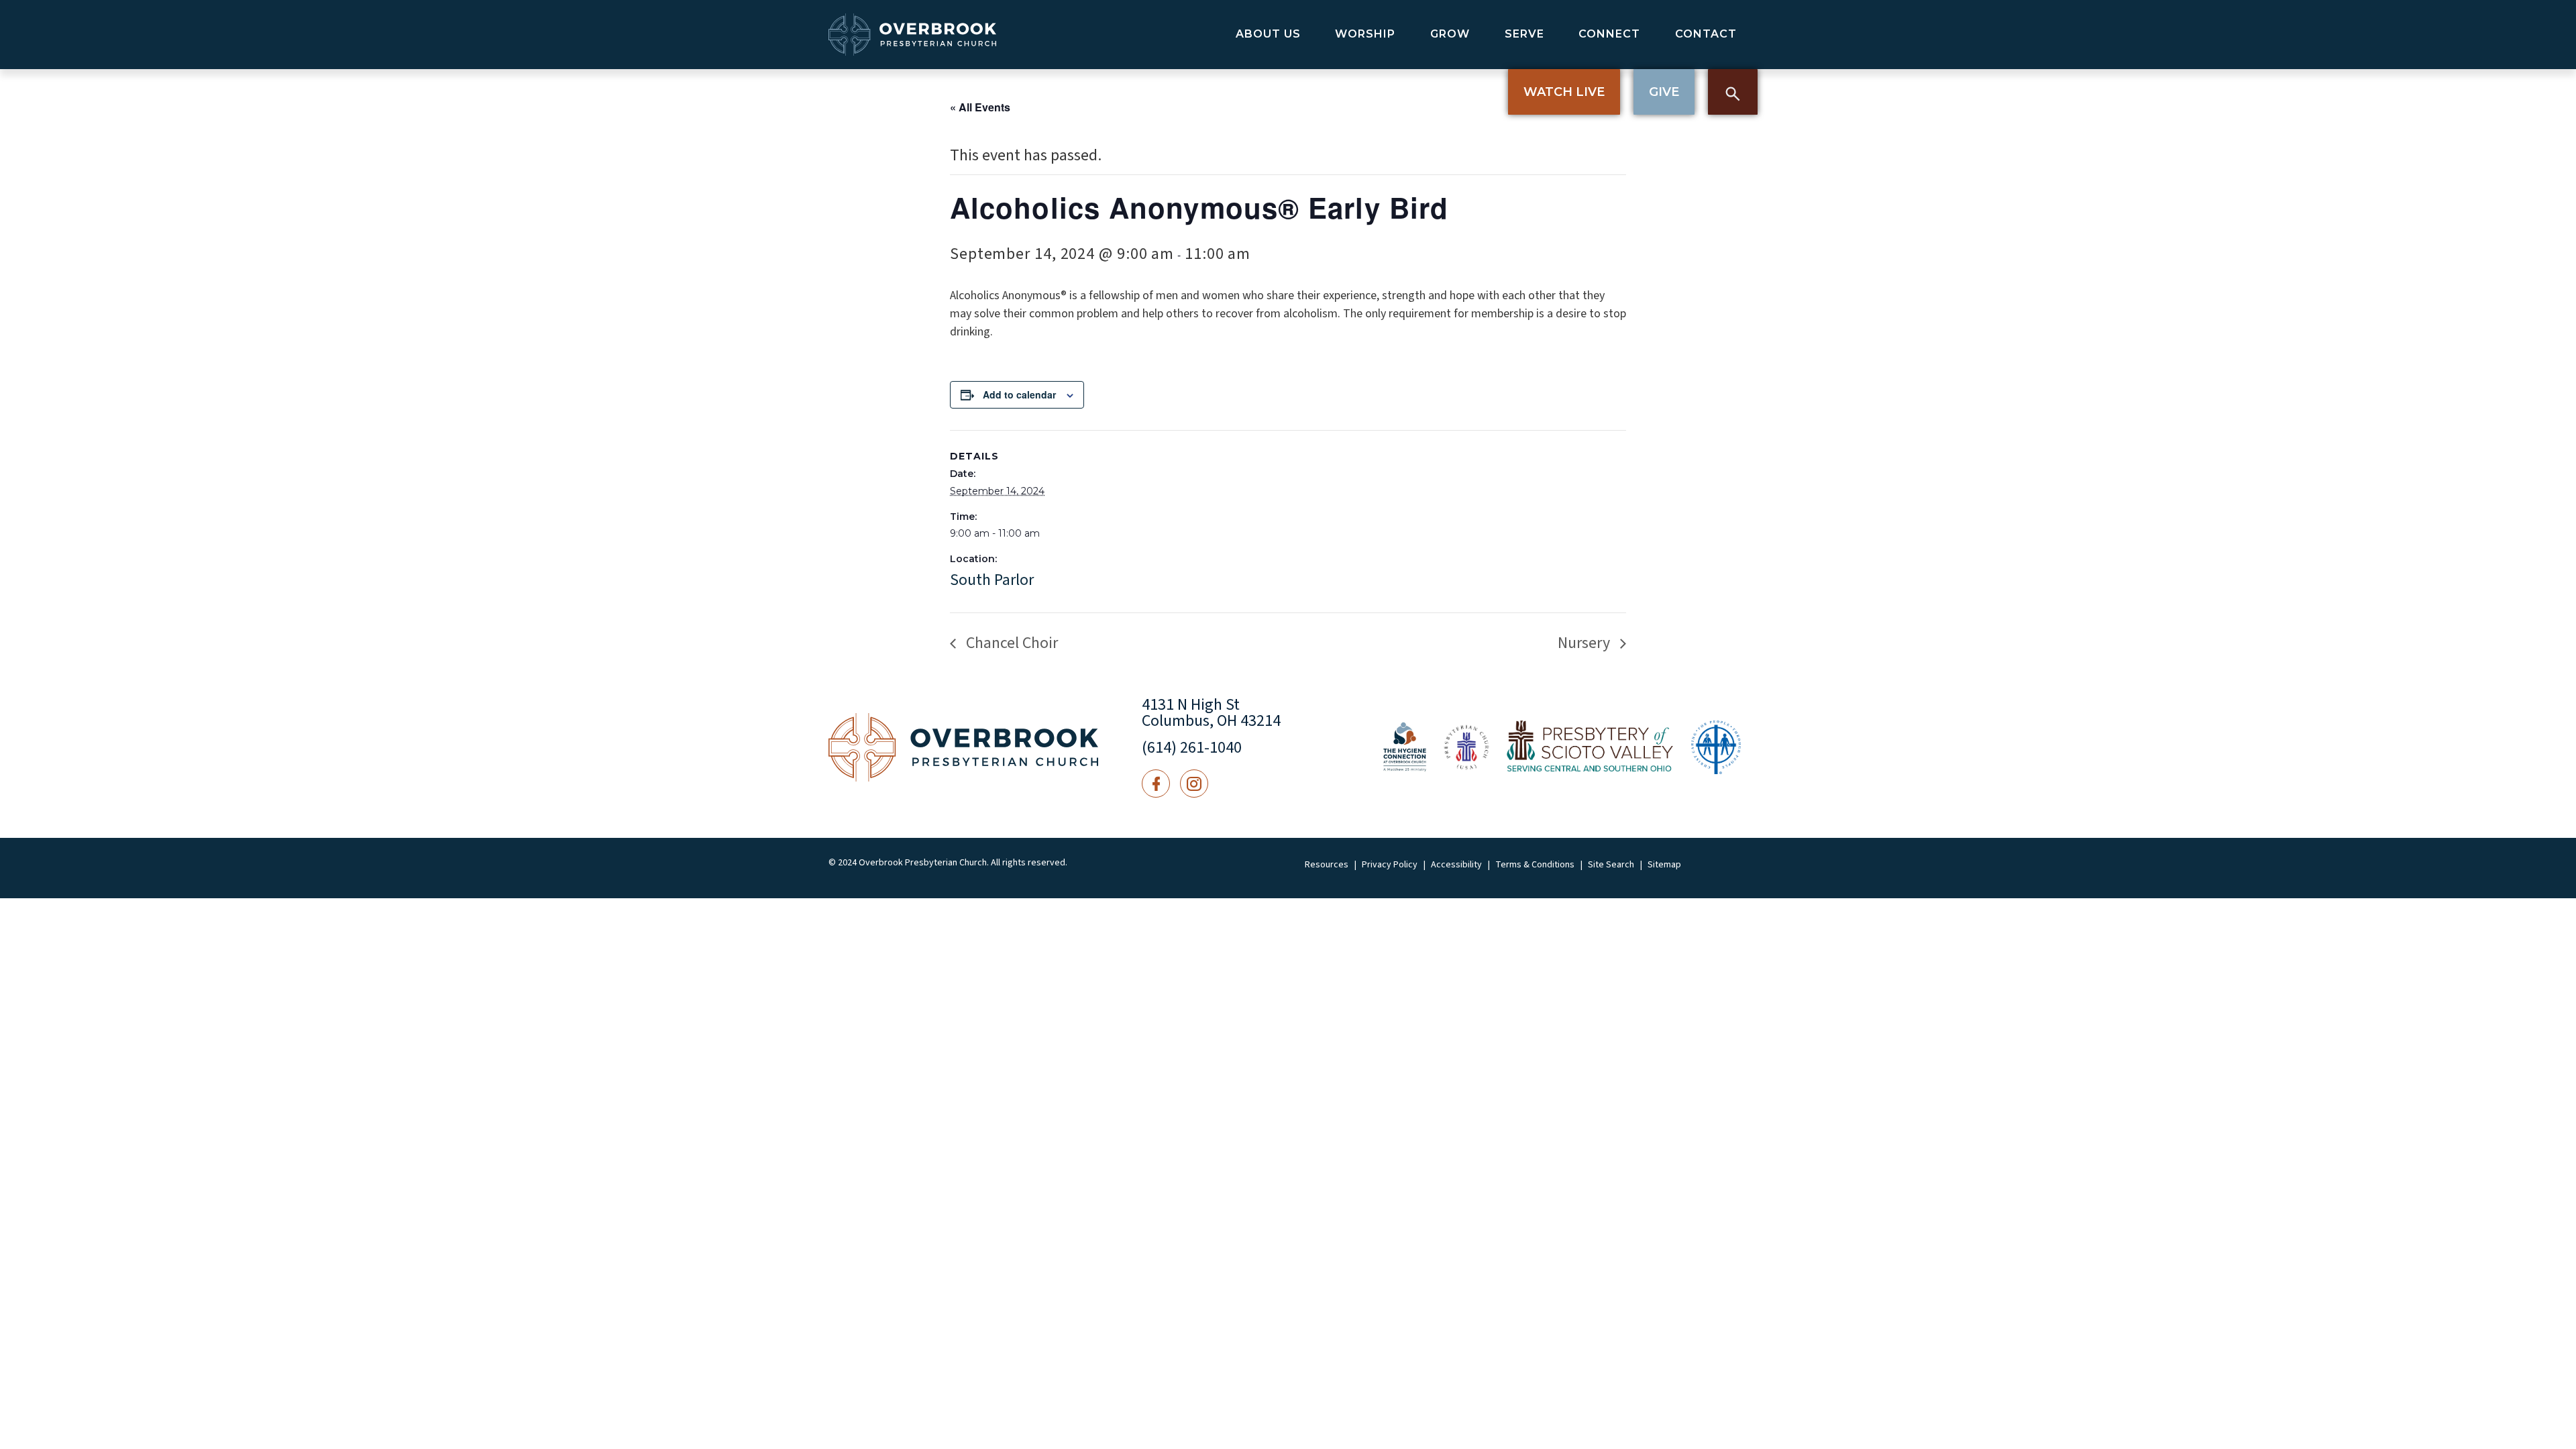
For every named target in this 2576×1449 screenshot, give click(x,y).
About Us (1268, 34)
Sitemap (1664, 865)
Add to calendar (1019, 394)
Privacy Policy (1390, 865)
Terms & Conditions (1535, 865)
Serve (1524, 34)
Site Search (1611, 865)
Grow (1450, 34)
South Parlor (992, 580)
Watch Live (1564, 92)
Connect (1609, 34)
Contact (1706, 34)
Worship (1365, 34)
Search (1733, 92)
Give (1664, 92)
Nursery (1586, 643)
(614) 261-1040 (1192, 748)
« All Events (980, 107)
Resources (1327, 865)
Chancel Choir (1010, 643)
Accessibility (1456, 865)
